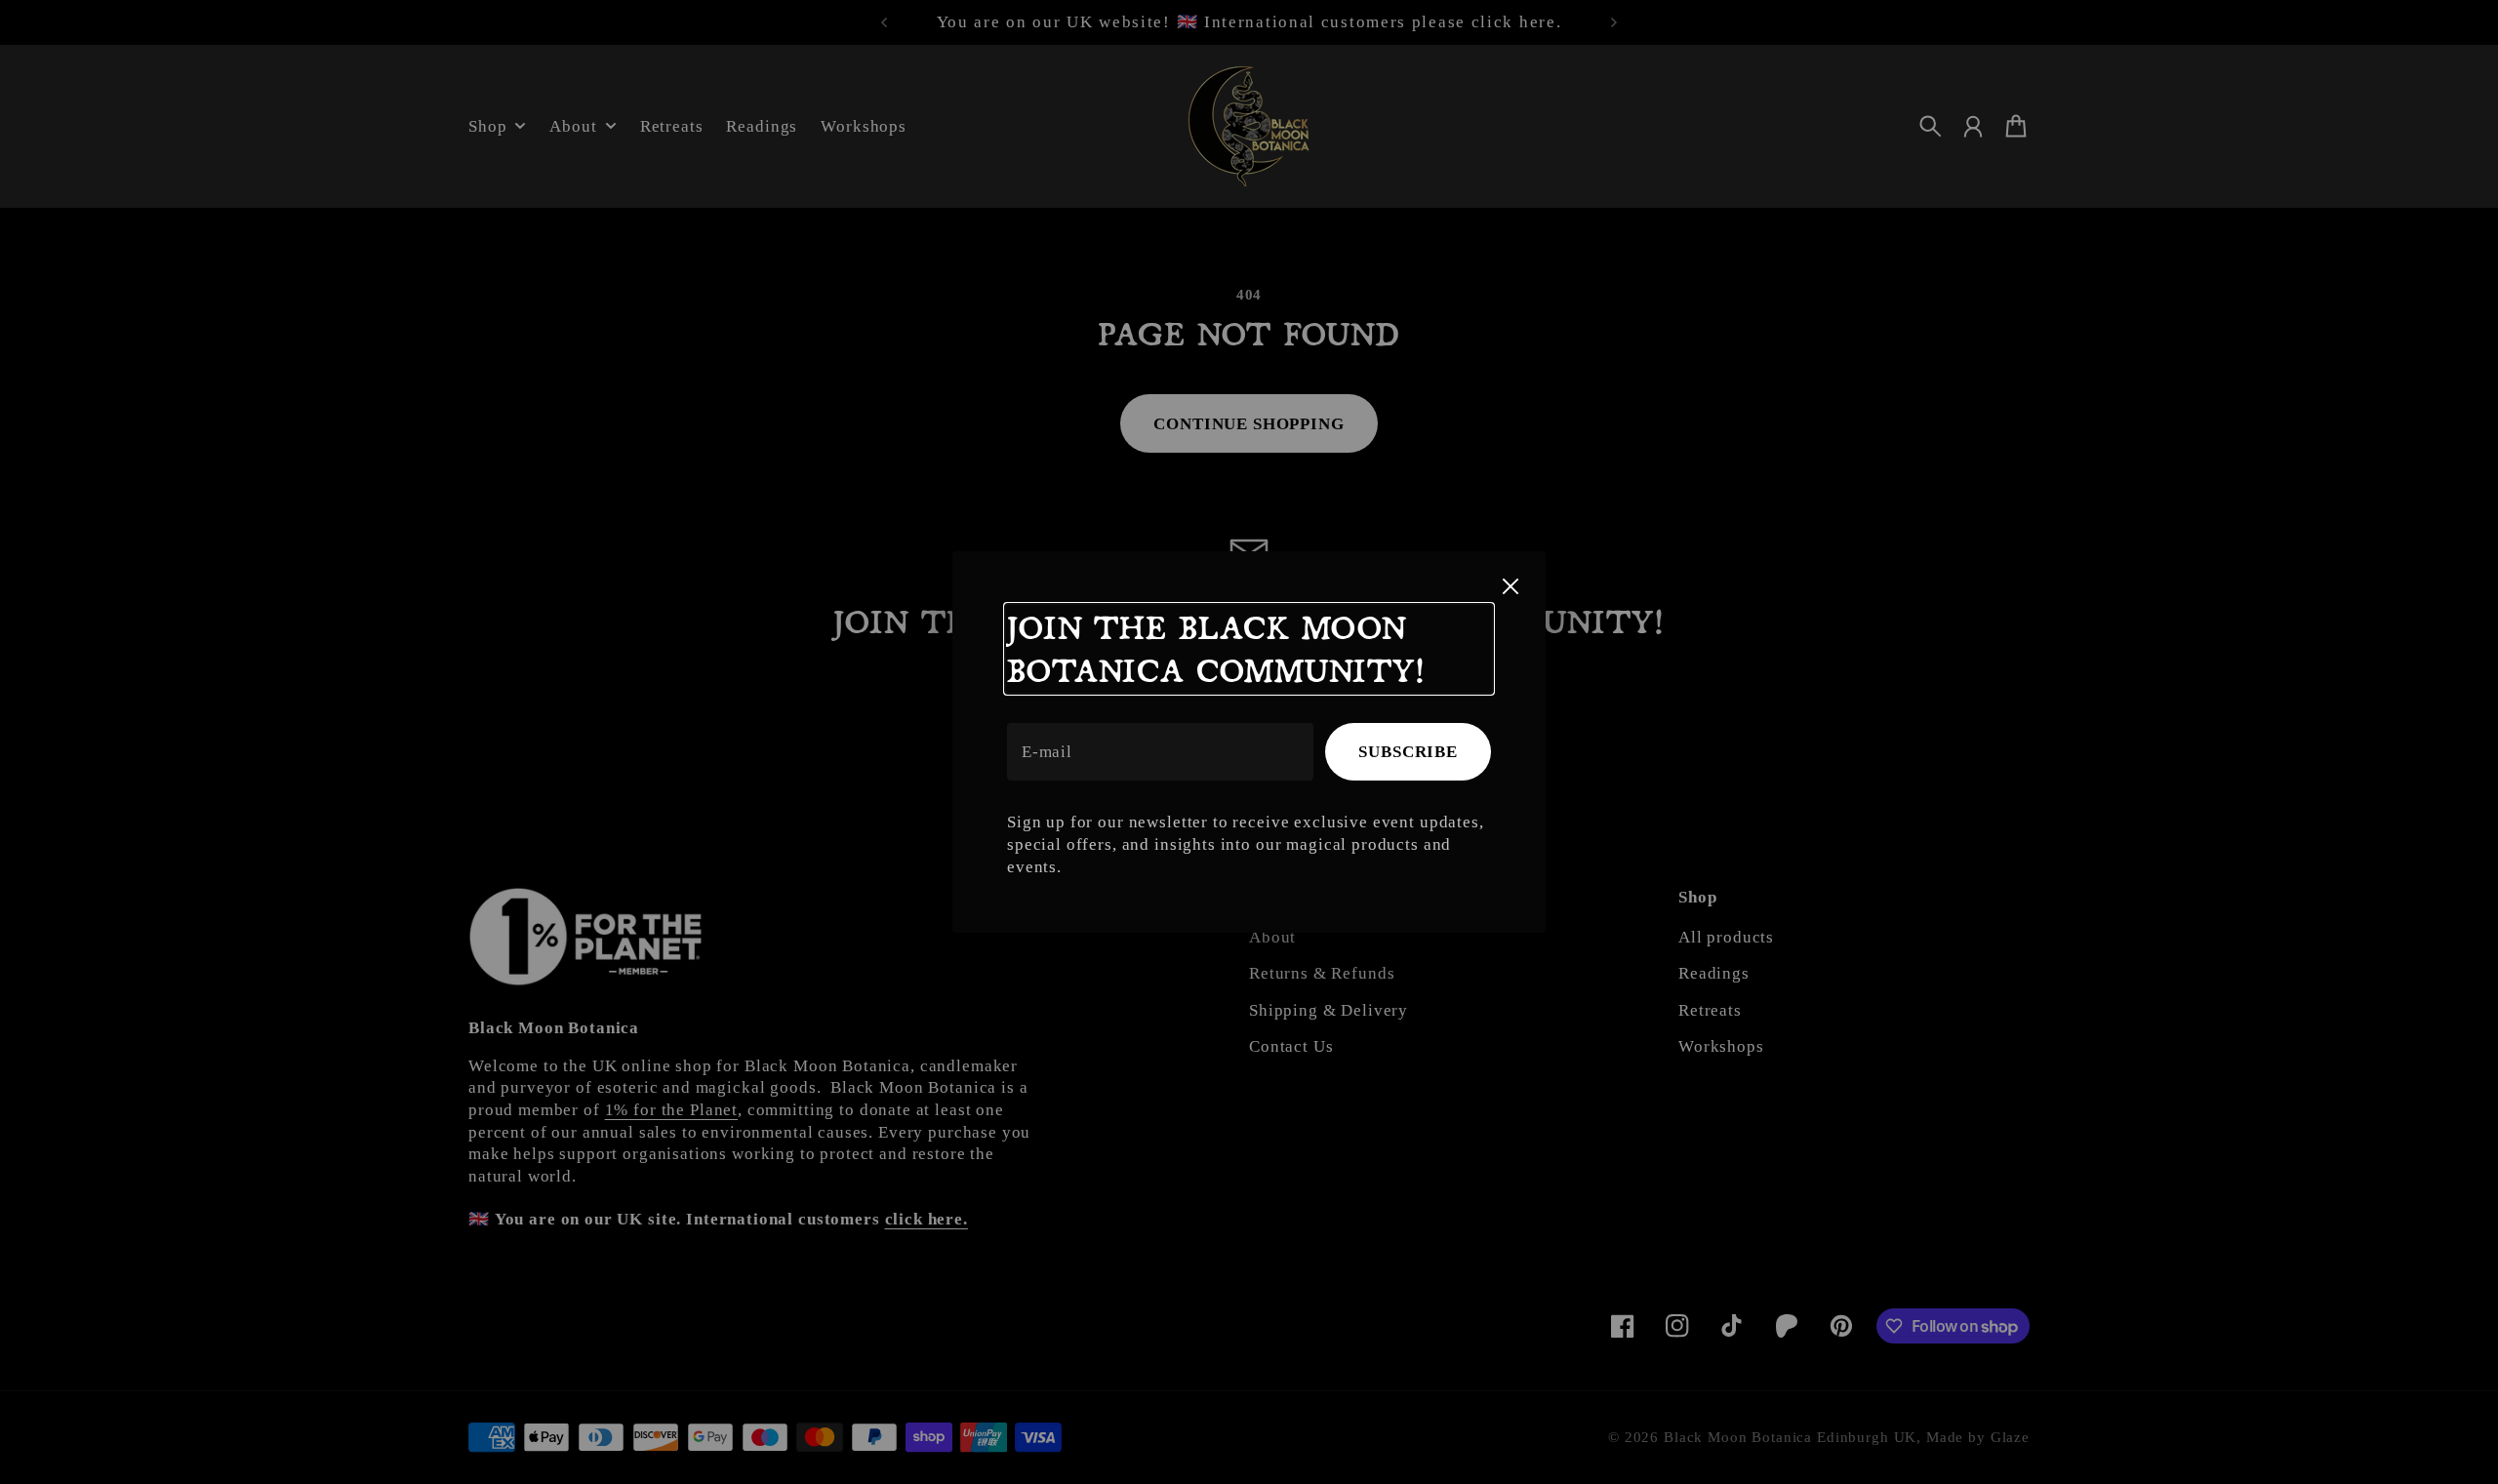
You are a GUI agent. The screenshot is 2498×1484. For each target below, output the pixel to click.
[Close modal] (1511, 586)
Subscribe (1408, 752)
